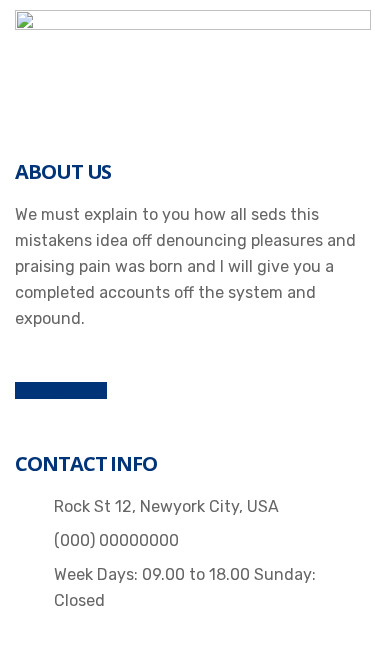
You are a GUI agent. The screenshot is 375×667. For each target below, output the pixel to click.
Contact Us (61, 390)
